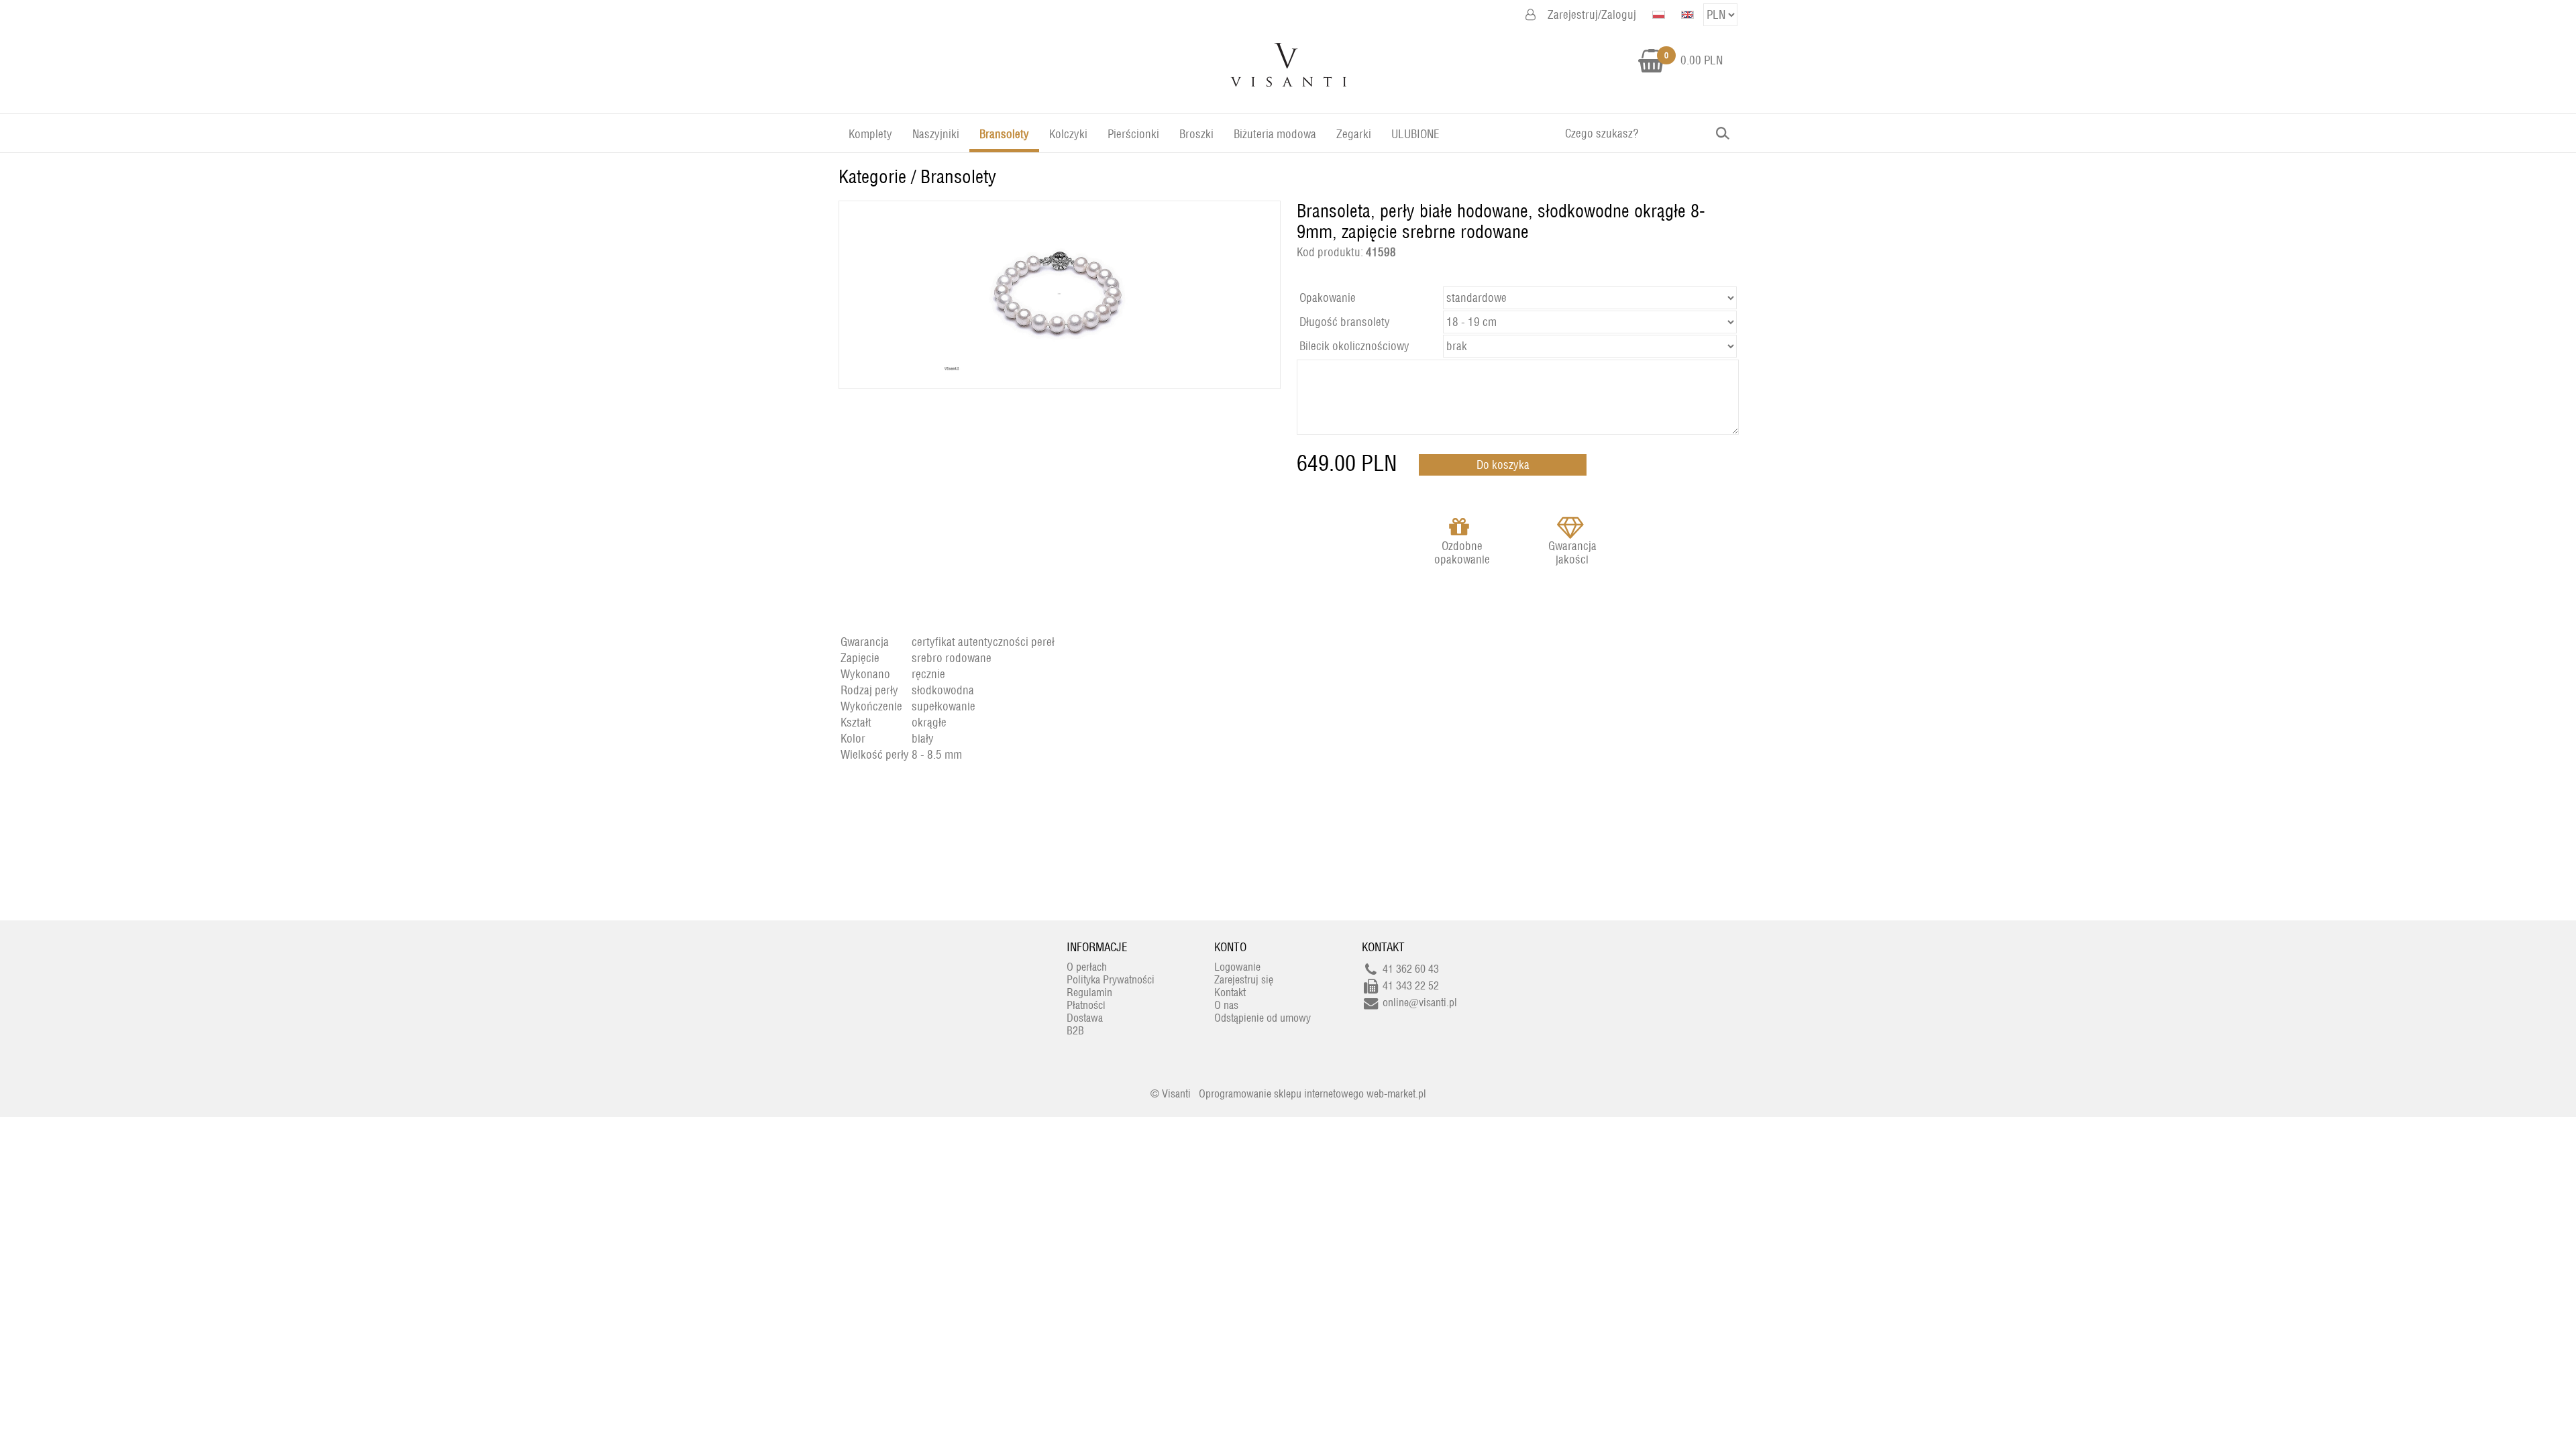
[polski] (1659, 15)
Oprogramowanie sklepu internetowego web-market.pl (1312, 1094)
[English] (1687, 15)
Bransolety (958, 177)
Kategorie (872, 177)
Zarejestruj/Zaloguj (1592, 15)
